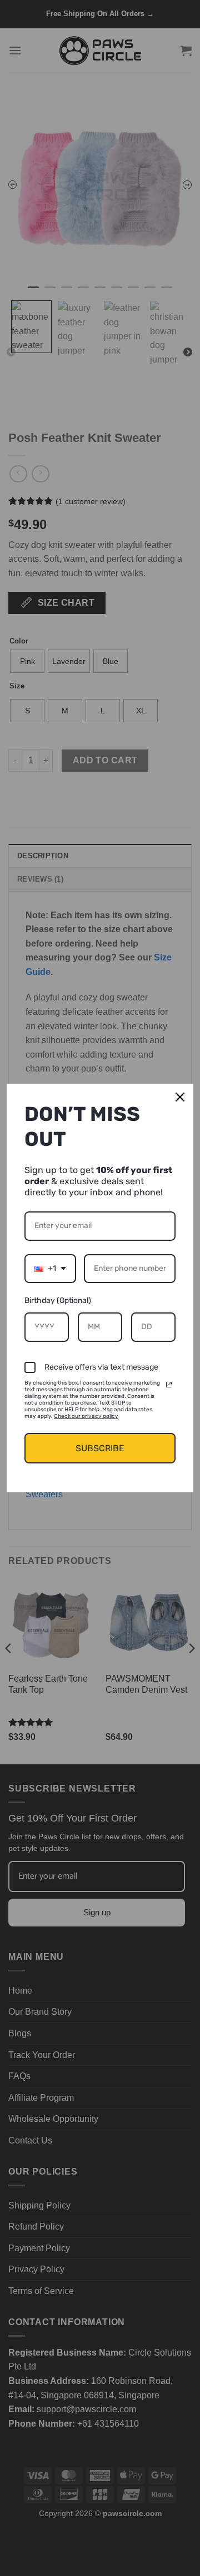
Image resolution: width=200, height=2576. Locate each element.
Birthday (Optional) (58, 1300)
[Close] (180, 1097)
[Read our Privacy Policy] (169, 1385)
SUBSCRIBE (100, 1448)
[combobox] (50, 1269)
